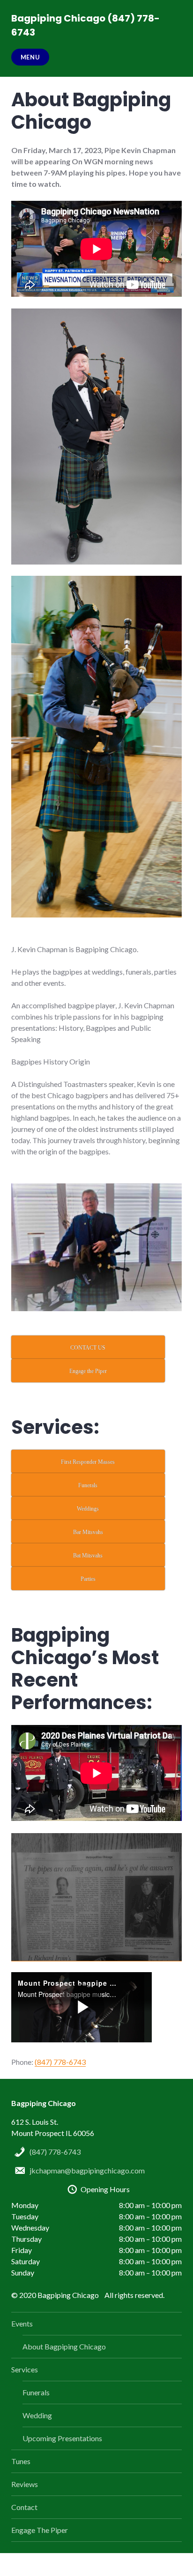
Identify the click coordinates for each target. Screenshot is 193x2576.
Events (22, 2323)
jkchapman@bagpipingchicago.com (87, 2170)
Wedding (37, 2415)
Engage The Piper (40, 2530)
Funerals (36, 2392)
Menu (30, 57)
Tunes (21, 2461)
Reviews (25, 2484)
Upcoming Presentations (62, 2438)
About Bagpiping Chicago (64, 2346)
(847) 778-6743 (60, 2062)
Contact (24, 2507)
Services (25, 2369)
